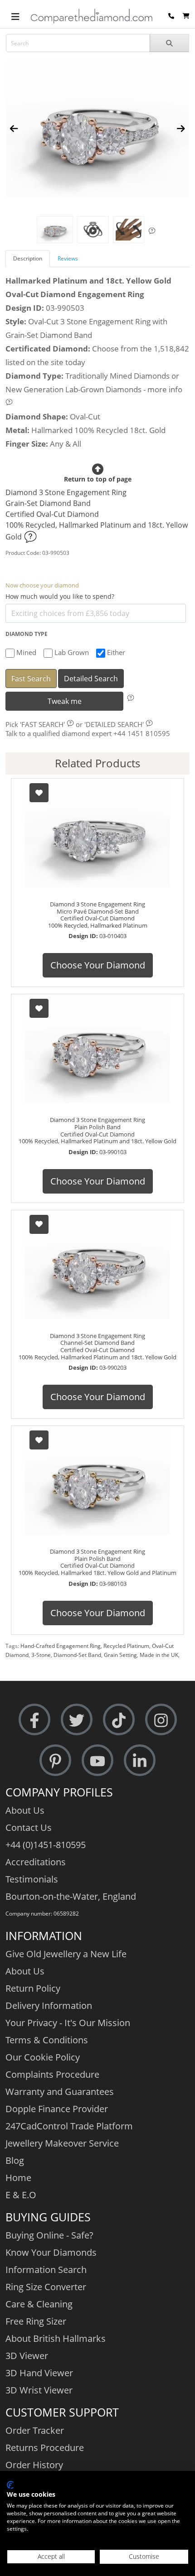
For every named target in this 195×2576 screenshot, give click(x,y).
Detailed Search (91, 679)
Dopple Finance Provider (57, 2109)
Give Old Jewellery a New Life (66, 1954)
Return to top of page (98, 479)
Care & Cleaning (39, 2304)
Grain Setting (120, 1655)
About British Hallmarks (56, 2338)
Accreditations (36, 1862)
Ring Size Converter (46, 2287)
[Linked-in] (140, 1760)
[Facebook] (34, 1719)
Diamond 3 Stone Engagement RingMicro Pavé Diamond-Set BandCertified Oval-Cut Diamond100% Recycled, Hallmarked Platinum (98, 915)
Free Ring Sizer (36, 2321)
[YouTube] (97, 1760)
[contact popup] (171, 16)
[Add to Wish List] (39, 793)
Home (18, 2178)
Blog (15, 2160)
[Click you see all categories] (15, 16)
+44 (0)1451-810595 (46, 1845)
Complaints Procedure (52, 2074)
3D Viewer (27, 2356)
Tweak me (65, 701)
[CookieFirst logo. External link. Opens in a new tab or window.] (10, 2485)
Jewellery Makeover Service (62, 2143)
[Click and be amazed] (93, 230)
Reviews (68, 258)
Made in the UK (159, 1655)
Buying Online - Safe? (49, 2235)
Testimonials (32, 1879)
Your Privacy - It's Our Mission (68, 2023)
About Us (25, 1810)
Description (28, 258)
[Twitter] (77, 1719)
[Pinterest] (55, 1760)
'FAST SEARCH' (42, 724)
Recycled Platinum (126, 1646)
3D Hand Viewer (39, 2373)
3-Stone (41, 1655)
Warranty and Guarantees (60, 2092)
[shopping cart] (186, 16)
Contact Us (29, 1827)
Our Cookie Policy (43, 2057)
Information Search (46, 2270)
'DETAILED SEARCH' (114, 724)
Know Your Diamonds (51, 2252)
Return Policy (33, 1988)
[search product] (169, 43)
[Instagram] (161, 1719)
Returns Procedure (45, 2448)
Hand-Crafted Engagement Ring (61, 1646)
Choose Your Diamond (98, 965)
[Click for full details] (30, 537)
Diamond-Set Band (77, 1655)
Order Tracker (35, 2430)
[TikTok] (119, 1719)
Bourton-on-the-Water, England (71, 1896)
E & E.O (21, 2195)
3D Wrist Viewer (39, 2390)
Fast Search (31, 679)
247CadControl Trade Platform (69, 2126)
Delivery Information (49, 2005)
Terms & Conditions (47, 2040)
